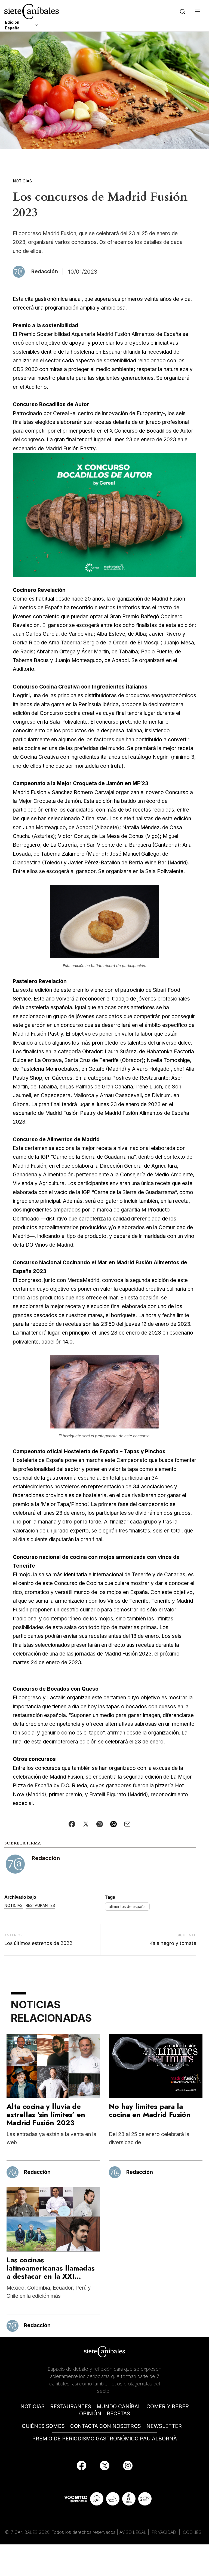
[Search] (181, 12)
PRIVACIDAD (165, 2532)
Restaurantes (40, 1905)
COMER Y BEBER (168, 2407)
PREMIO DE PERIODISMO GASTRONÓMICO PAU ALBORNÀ (104, 2439)
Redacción (46, 1858)
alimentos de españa (127, 1906)
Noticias (22, 181)
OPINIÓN (90, 2414)
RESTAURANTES (71, 2407)
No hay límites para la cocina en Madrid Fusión (150, 2110)
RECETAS (118, 2414)
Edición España (12, 25)
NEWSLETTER (164, 2426)
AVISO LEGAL (133, 2532)
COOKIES (192, 2532)
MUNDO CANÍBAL (119, 2407)
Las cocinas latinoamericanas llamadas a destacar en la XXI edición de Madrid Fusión (51, 2272)
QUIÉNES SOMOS (43, 2426)
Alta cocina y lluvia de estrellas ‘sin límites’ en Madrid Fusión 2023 (46, 2115)
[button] (197, 12)
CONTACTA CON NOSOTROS (106, 2426)
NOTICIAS (33, 2407)
